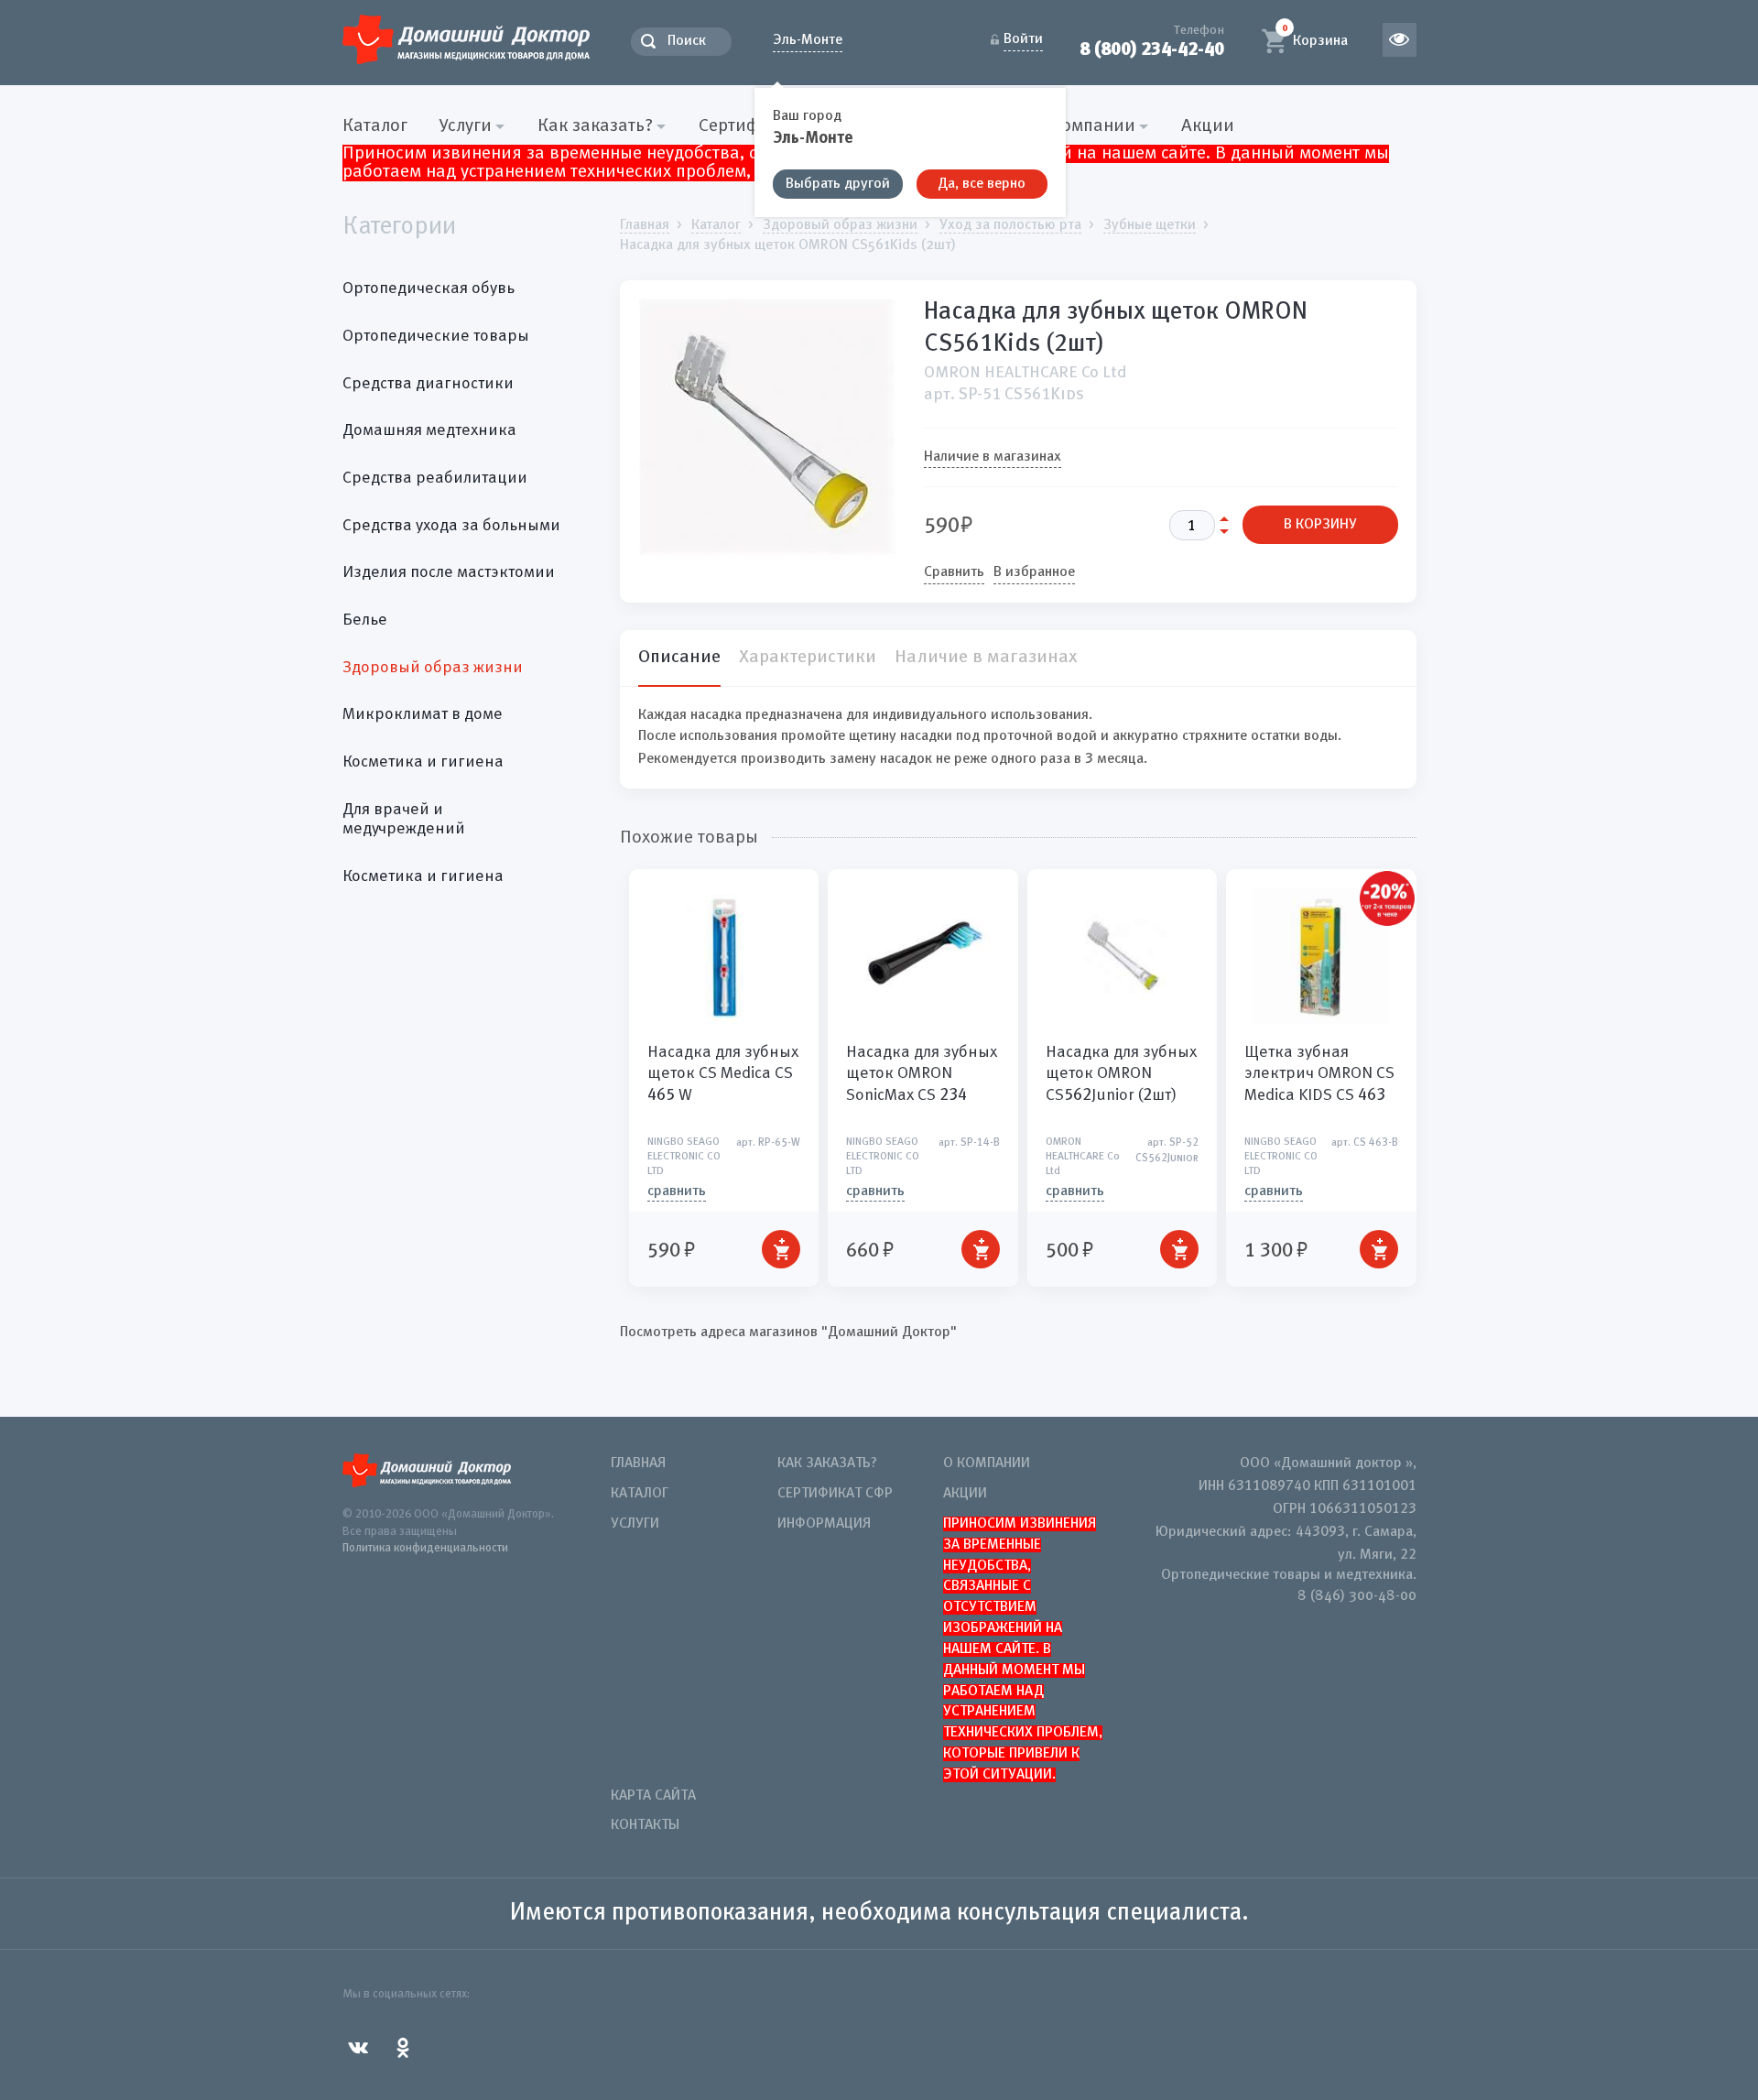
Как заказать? (827, 1463)
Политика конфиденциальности (425, 1548)
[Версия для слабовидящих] (1400, 40)
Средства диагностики (428, 384)
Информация (824, 1524)
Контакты (645, 1825)
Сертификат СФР (835, 1494)
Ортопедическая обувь (429, 288)
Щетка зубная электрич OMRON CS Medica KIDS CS (1319, 1073)
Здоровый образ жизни (433, 668)
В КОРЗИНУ (1320, 525)
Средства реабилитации (435, 478)
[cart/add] (781, 1249)
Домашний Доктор (466, 39)
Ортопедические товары (436, 336)
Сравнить (954, 572)
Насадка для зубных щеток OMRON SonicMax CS (922, 1073)
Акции (1208, 126)
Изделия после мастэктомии (449, 572)
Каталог (375, 126)
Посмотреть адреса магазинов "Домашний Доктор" (788, 1333)
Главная (638, 1463)
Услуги (635, 1524)
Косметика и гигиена (423, 762)
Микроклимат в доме (423, 714)
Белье (365, 620)
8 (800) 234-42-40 (1152, 49)
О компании (987, 1463)
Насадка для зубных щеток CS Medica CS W (723, 1073)
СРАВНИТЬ (677, 1191)
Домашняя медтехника (429, 430)
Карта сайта (653, 1796)
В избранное (1034, 572)
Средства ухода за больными (451, 526)
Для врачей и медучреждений (404, 820)
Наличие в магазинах (993, 457)
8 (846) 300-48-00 (1357, 1596)
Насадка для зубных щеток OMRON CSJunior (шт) (1121, 1073)
